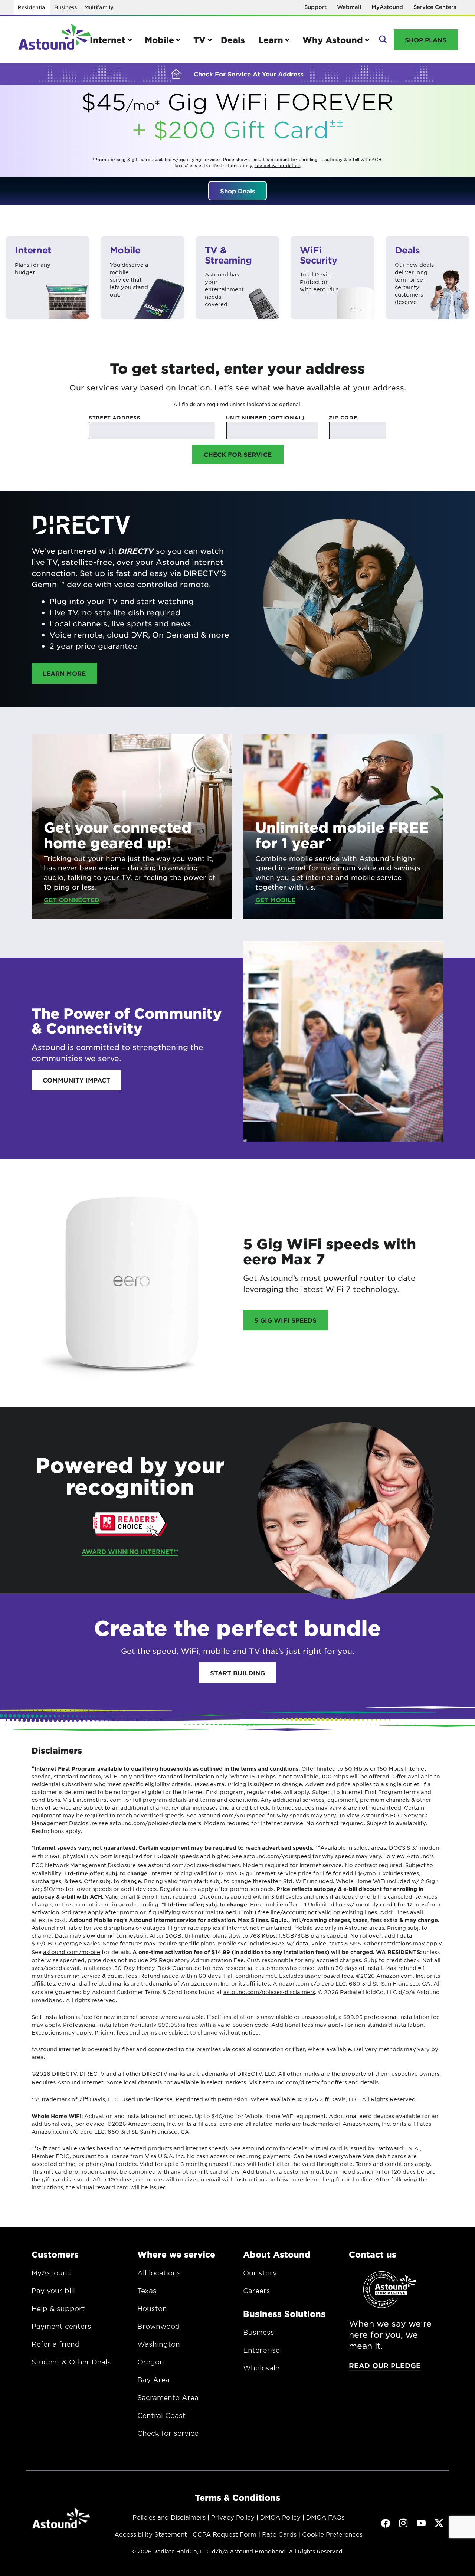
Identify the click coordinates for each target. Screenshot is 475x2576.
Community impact (76, 1080)
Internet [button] (108, 40)
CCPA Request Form (225, 2534)
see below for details (278, 165)
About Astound (277, 2254)
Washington (159, 2344)
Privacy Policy (233, 2517)
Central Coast (161, 2415)
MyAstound (387, 7)
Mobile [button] (159, 40)
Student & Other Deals (71, 2362)
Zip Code (343, 418)
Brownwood (159, 2326)
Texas (147, 2291)
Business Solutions (284, 2314)
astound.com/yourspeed (277, 1856)
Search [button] (382, 40)
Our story (260, 2273)
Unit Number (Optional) (265, 418)
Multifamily (99, 7)
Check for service (168, 2433)
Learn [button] (271, 40)
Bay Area (153, 2380)
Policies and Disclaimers (169, 2517)
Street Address (115, 418)
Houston (152, 2308)
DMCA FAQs (325, 2517)
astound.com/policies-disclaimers (194, 1865)
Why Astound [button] (333, 40)
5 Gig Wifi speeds (285, 1320)
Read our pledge (385, 2366)
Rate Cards (279, 2534)
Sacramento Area (168, 2397)
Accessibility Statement (151, 2534)
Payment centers (61, 2326)
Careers (257, 2291)
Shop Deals (237, 191)
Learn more (70, 673)
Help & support (58, 2308)
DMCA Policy (280, 2517)
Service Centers (435, 7)
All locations (159, 2273)
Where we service (176, 2254)
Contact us (373, 2254)
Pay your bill (53, 2291)
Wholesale (261, 2368)
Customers (55, 2254)
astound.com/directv (291, 2082)
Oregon (151, 2362)
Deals (233, 40)
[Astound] (55, 40)
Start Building (237, 1673)
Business (65, 7)
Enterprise (261, 2350)
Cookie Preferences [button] (332, 2534)
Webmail (349, 7)
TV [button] (199, 40)
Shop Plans (426, 40)
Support (315, 7)
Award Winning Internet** (130, 1551)
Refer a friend (56, 2344)
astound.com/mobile (72, 1952)
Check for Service (238, 454)
